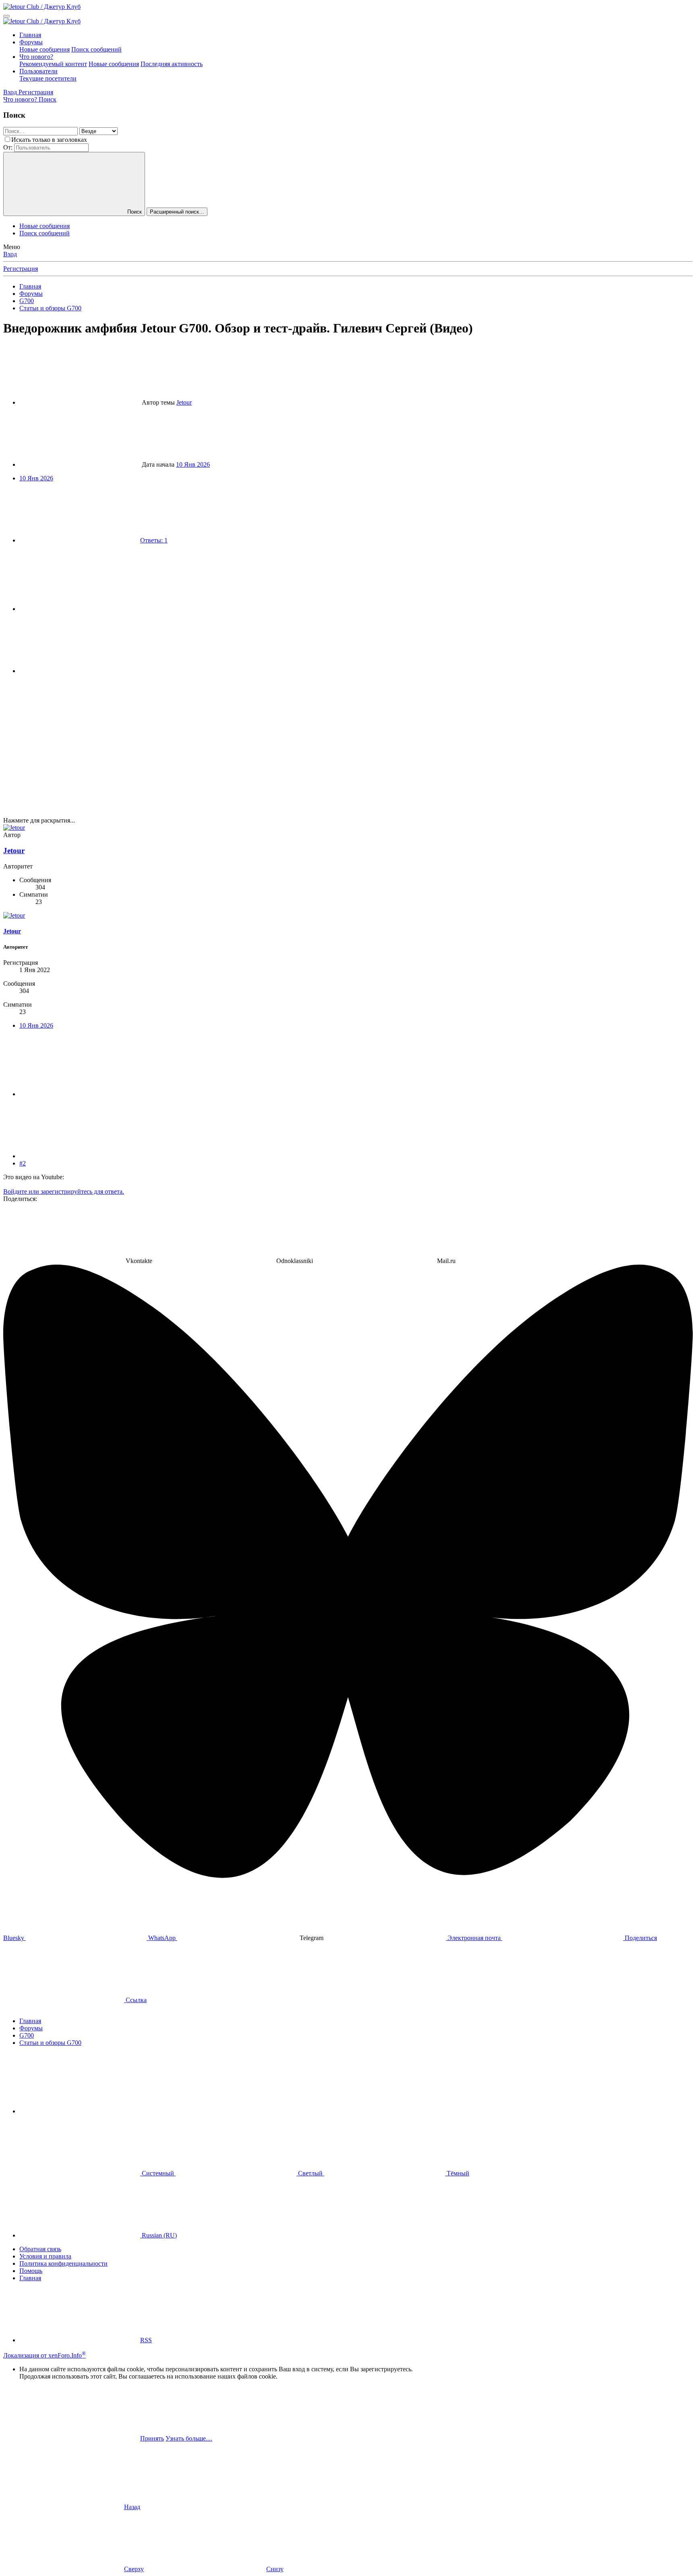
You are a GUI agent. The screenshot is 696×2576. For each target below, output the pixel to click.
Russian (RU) (158, 2235)
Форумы (31, 42)
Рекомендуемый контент (53, 64)
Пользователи (38, 71)
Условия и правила (45, 2256)
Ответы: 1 (154, 540)
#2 (23, 1163)
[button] (80, 2111)
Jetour (184, 402)
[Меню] (6, 16)
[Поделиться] (80, 609)
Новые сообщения (45, 49)
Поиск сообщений (96, 49)
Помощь (31, 2271)
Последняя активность (172, 64)
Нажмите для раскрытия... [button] (39, 820)
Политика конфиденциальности (63, 2263)
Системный (158, 2173)
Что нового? (36, 57)
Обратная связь (40, 2249)
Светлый (310, 2173)
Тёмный (457, 2173)
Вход (10, 254)
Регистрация (21, 269)
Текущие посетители (48, 78)
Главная (30, 35)
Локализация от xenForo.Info (45, 2355)
